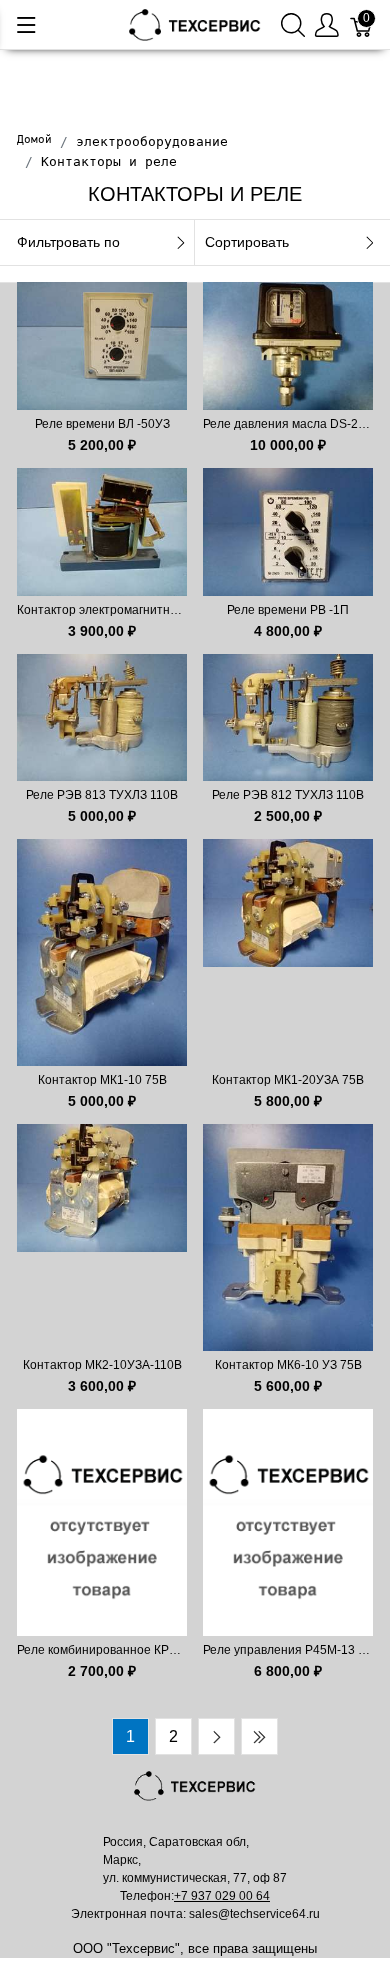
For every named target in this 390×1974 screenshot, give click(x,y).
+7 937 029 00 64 (222, 1896)
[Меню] (26, 25)
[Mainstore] (195, 23)
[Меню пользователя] (327, 24)
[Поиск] (293, 24)
